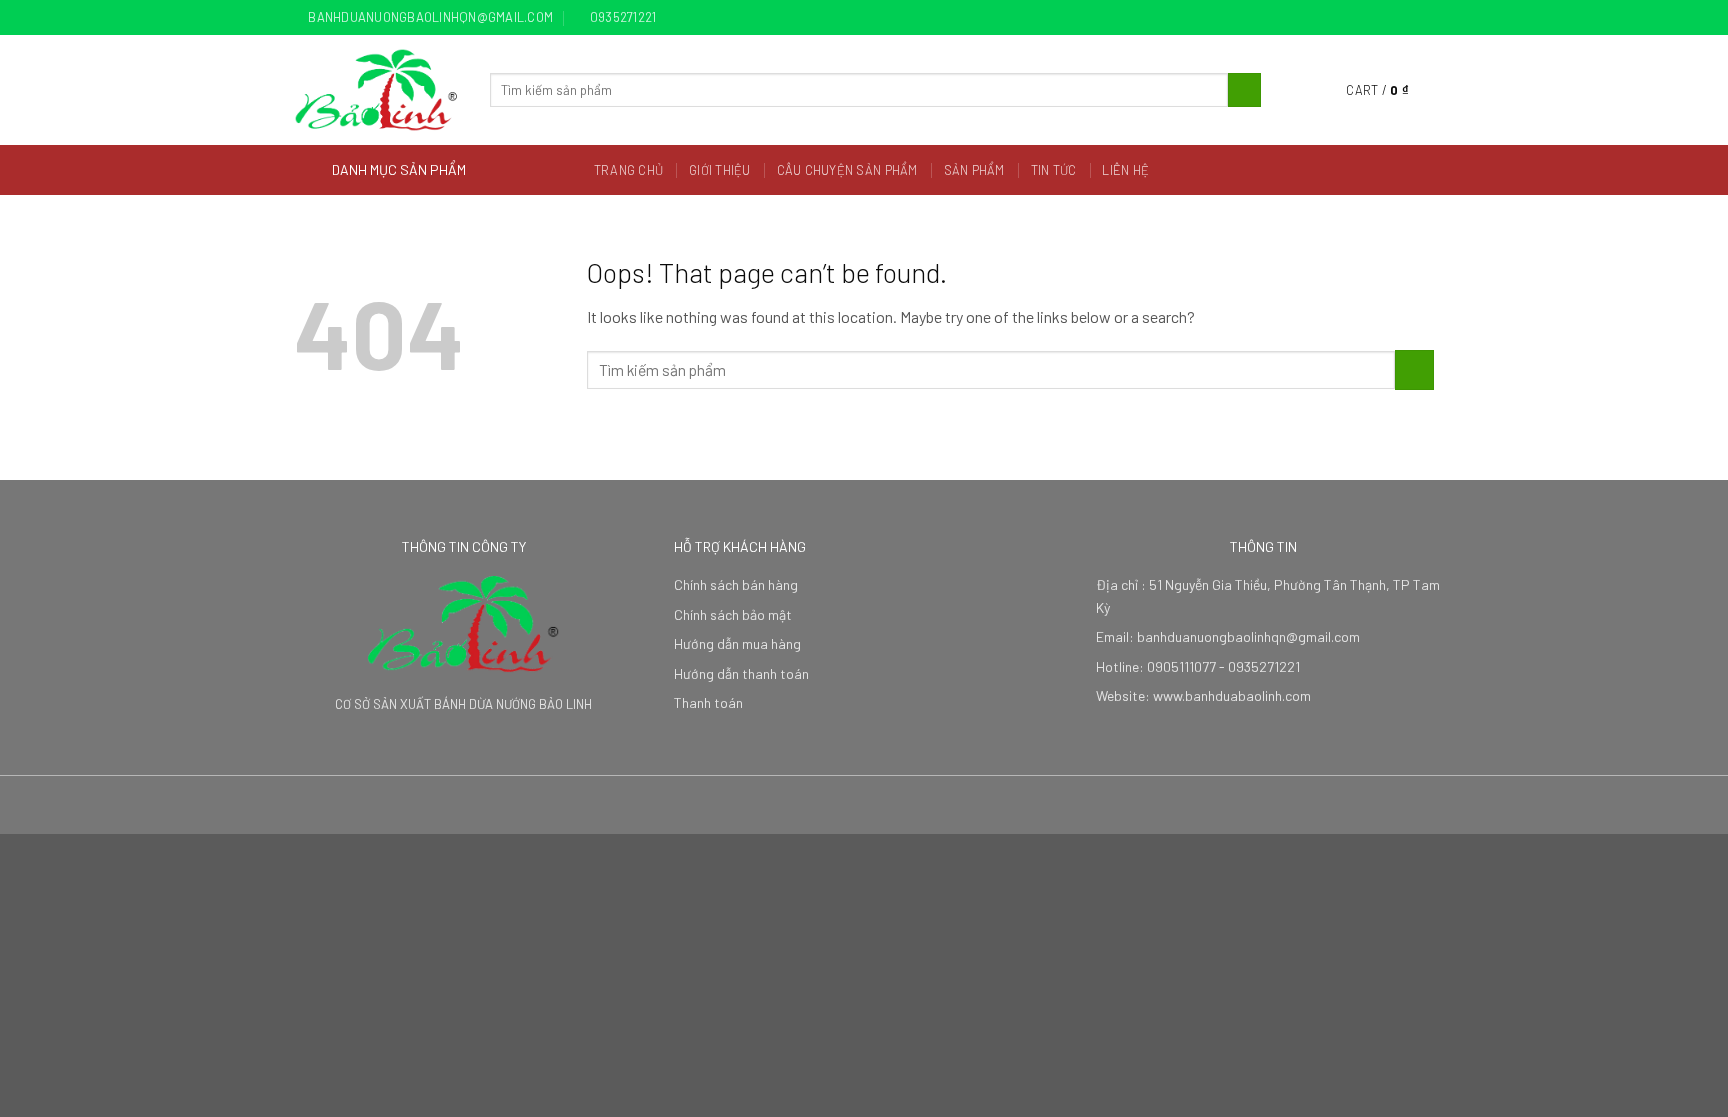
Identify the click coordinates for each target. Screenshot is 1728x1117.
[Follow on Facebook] (1367, 18)
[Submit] (1244, 90)
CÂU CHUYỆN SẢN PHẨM (847, 170)
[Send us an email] (1424, 18)
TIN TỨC (1054, 170)
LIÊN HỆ (1125, 170)
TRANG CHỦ (628, 170)
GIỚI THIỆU (720, 170)
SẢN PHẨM (974, 170)
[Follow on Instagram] (1386, 18)
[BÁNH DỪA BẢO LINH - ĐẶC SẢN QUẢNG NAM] (377, 90)
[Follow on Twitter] (1405, 18)
